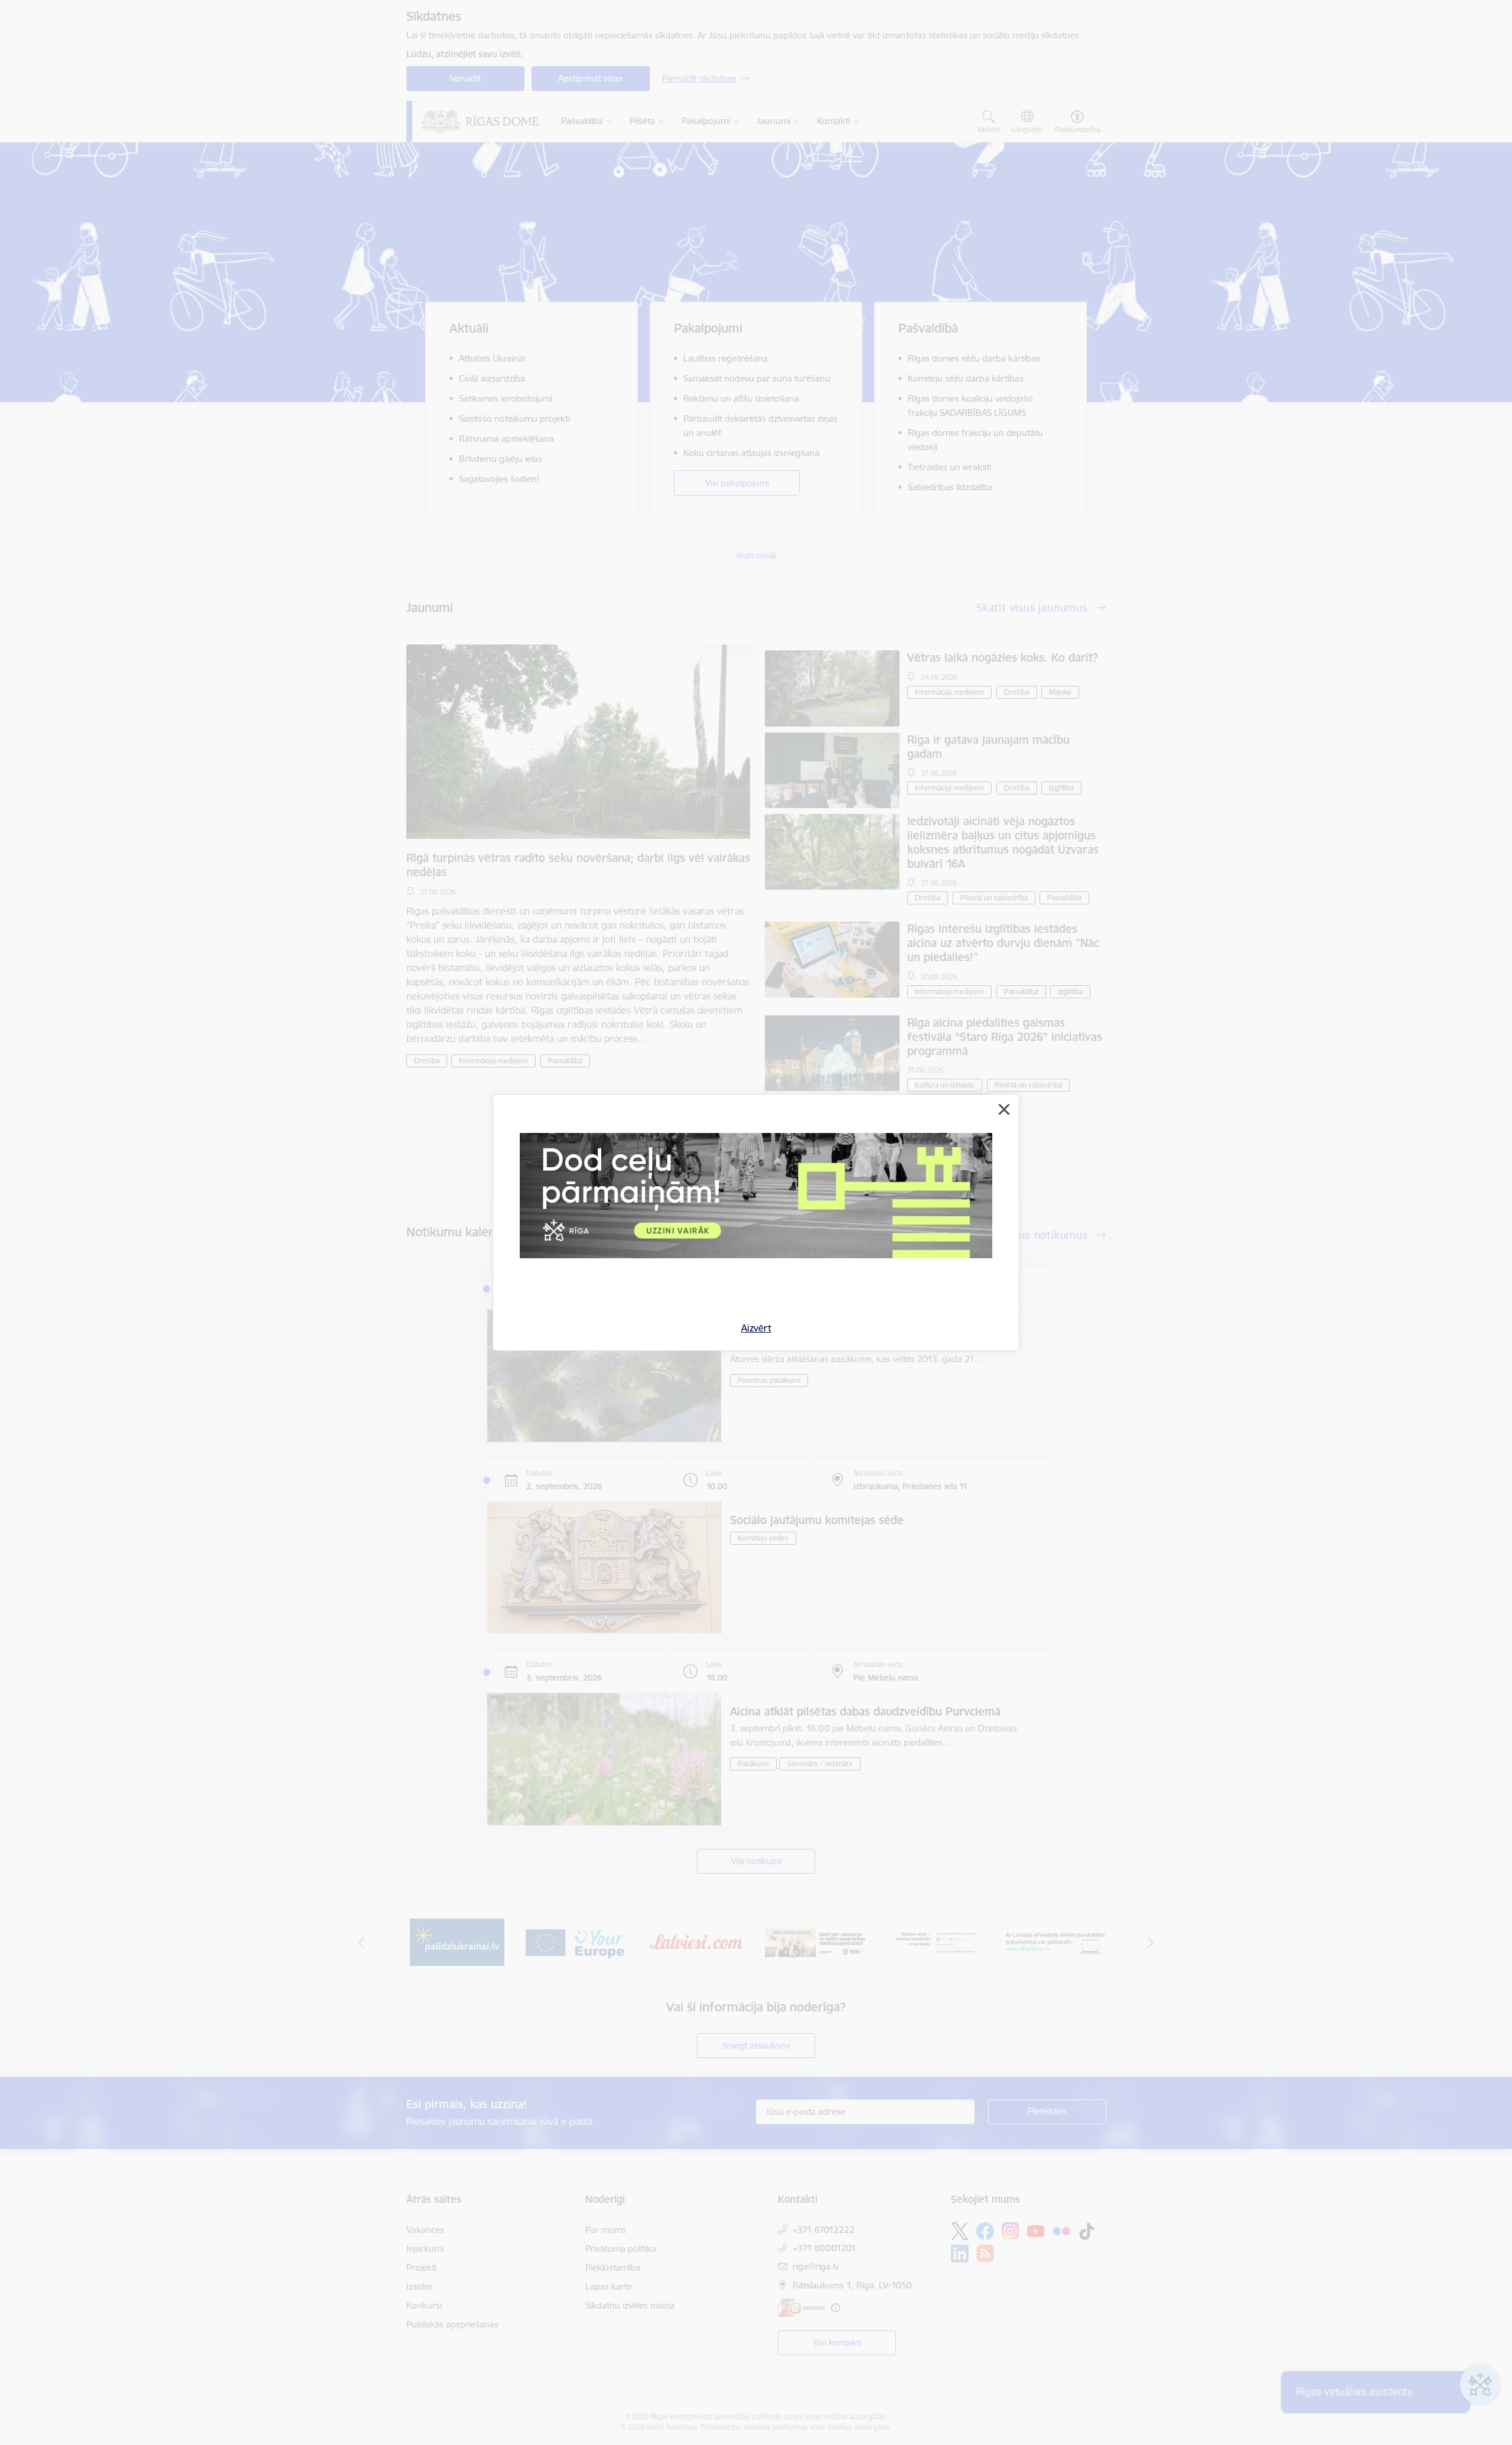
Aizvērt (756, 1328)
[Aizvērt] (1004, 1109)
